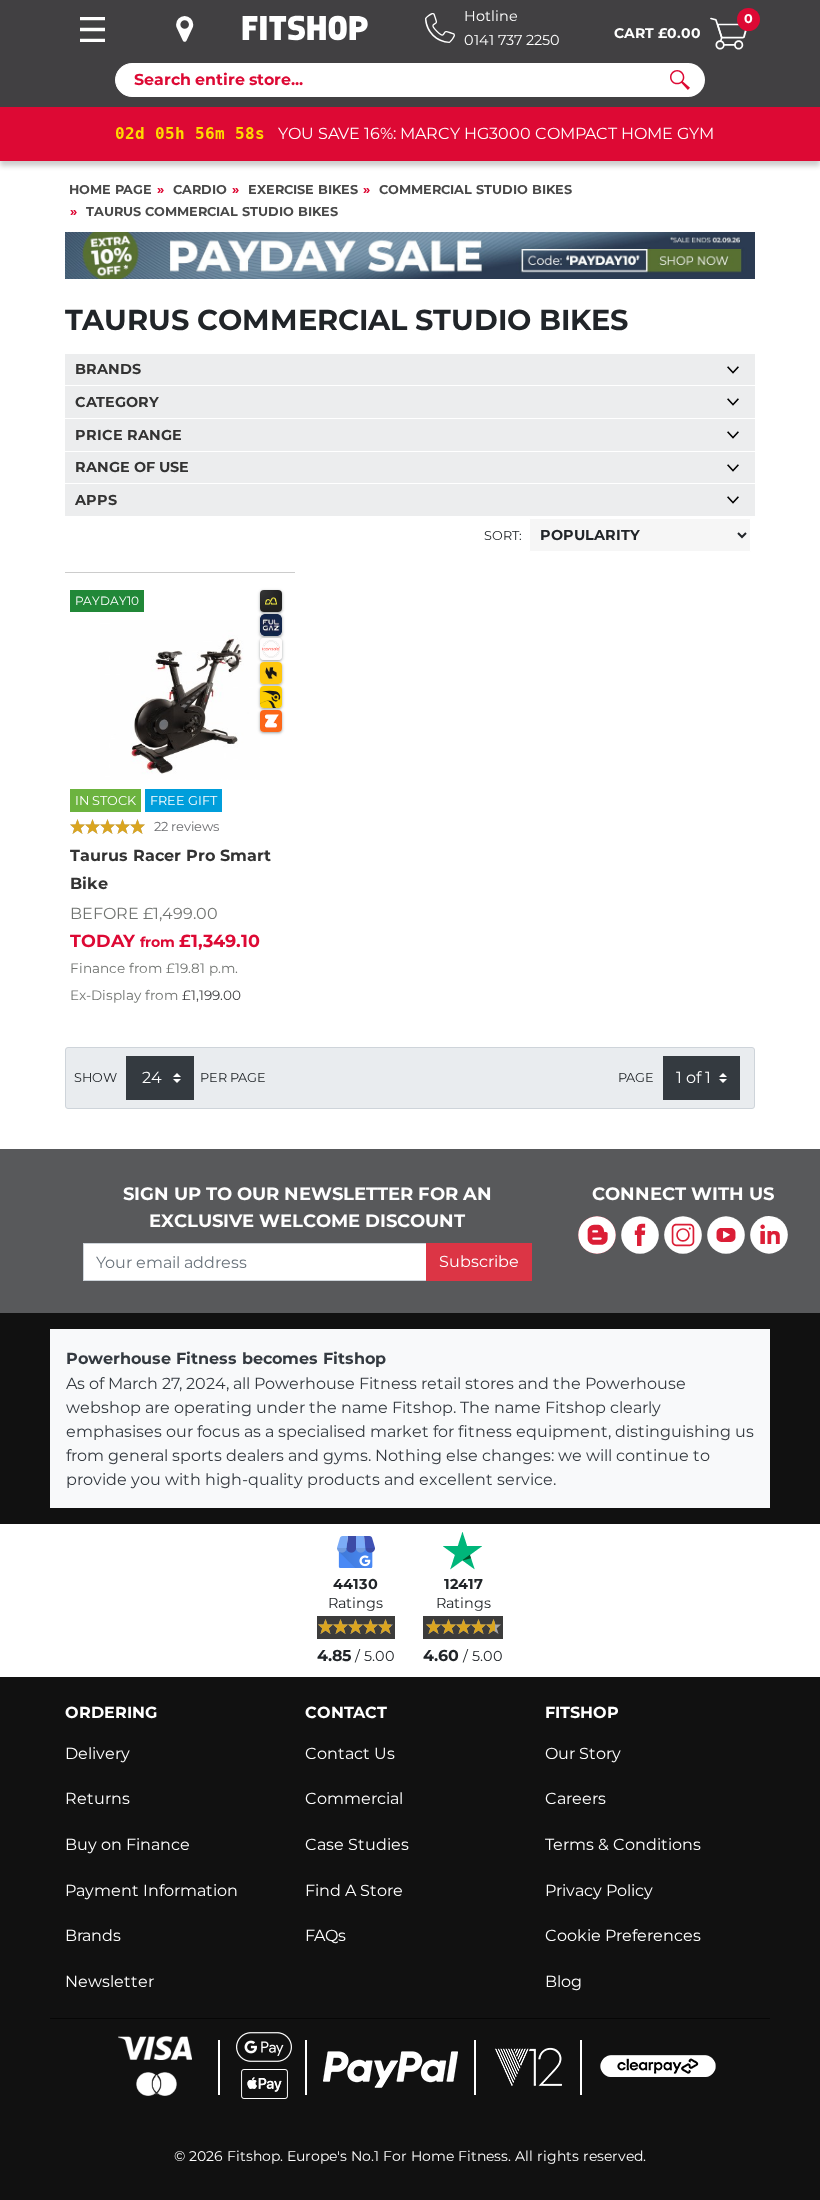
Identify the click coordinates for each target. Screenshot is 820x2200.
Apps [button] (96, 500)
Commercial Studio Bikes (475, 189)
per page (233, 1077)
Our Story (583, 1753)
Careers (575, 1798)
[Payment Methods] (410, 2064)
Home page (110, 189)
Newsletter (109, 1981)
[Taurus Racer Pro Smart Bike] (180, 700)
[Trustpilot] (463, 1550)
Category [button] (117, 402)
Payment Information (151, 1890)
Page (636, 1077)
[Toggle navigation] (92, 29)
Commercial (354, 1798)
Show (95, 1077)
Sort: (503, 535)
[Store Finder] (200, 29)
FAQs (325, 1935)
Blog (563, 1981)
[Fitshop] (305, 28)
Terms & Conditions (623, 1844)
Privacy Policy (599, 1890)
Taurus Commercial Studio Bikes (212, 211)
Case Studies (357, 1844)
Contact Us (350, 1753)
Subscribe (479, 1261)
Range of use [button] (132, 467)
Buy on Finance (127, 1844)
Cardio (200, 189)
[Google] (356, 1550)
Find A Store (354, 1890)
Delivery (97, 1753)
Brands (93, 1935)
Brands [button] (108, 369)
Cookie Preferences (623, 1935)
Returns (97, 1798)
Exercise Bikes (303, 189)
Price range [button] (128, 435)
